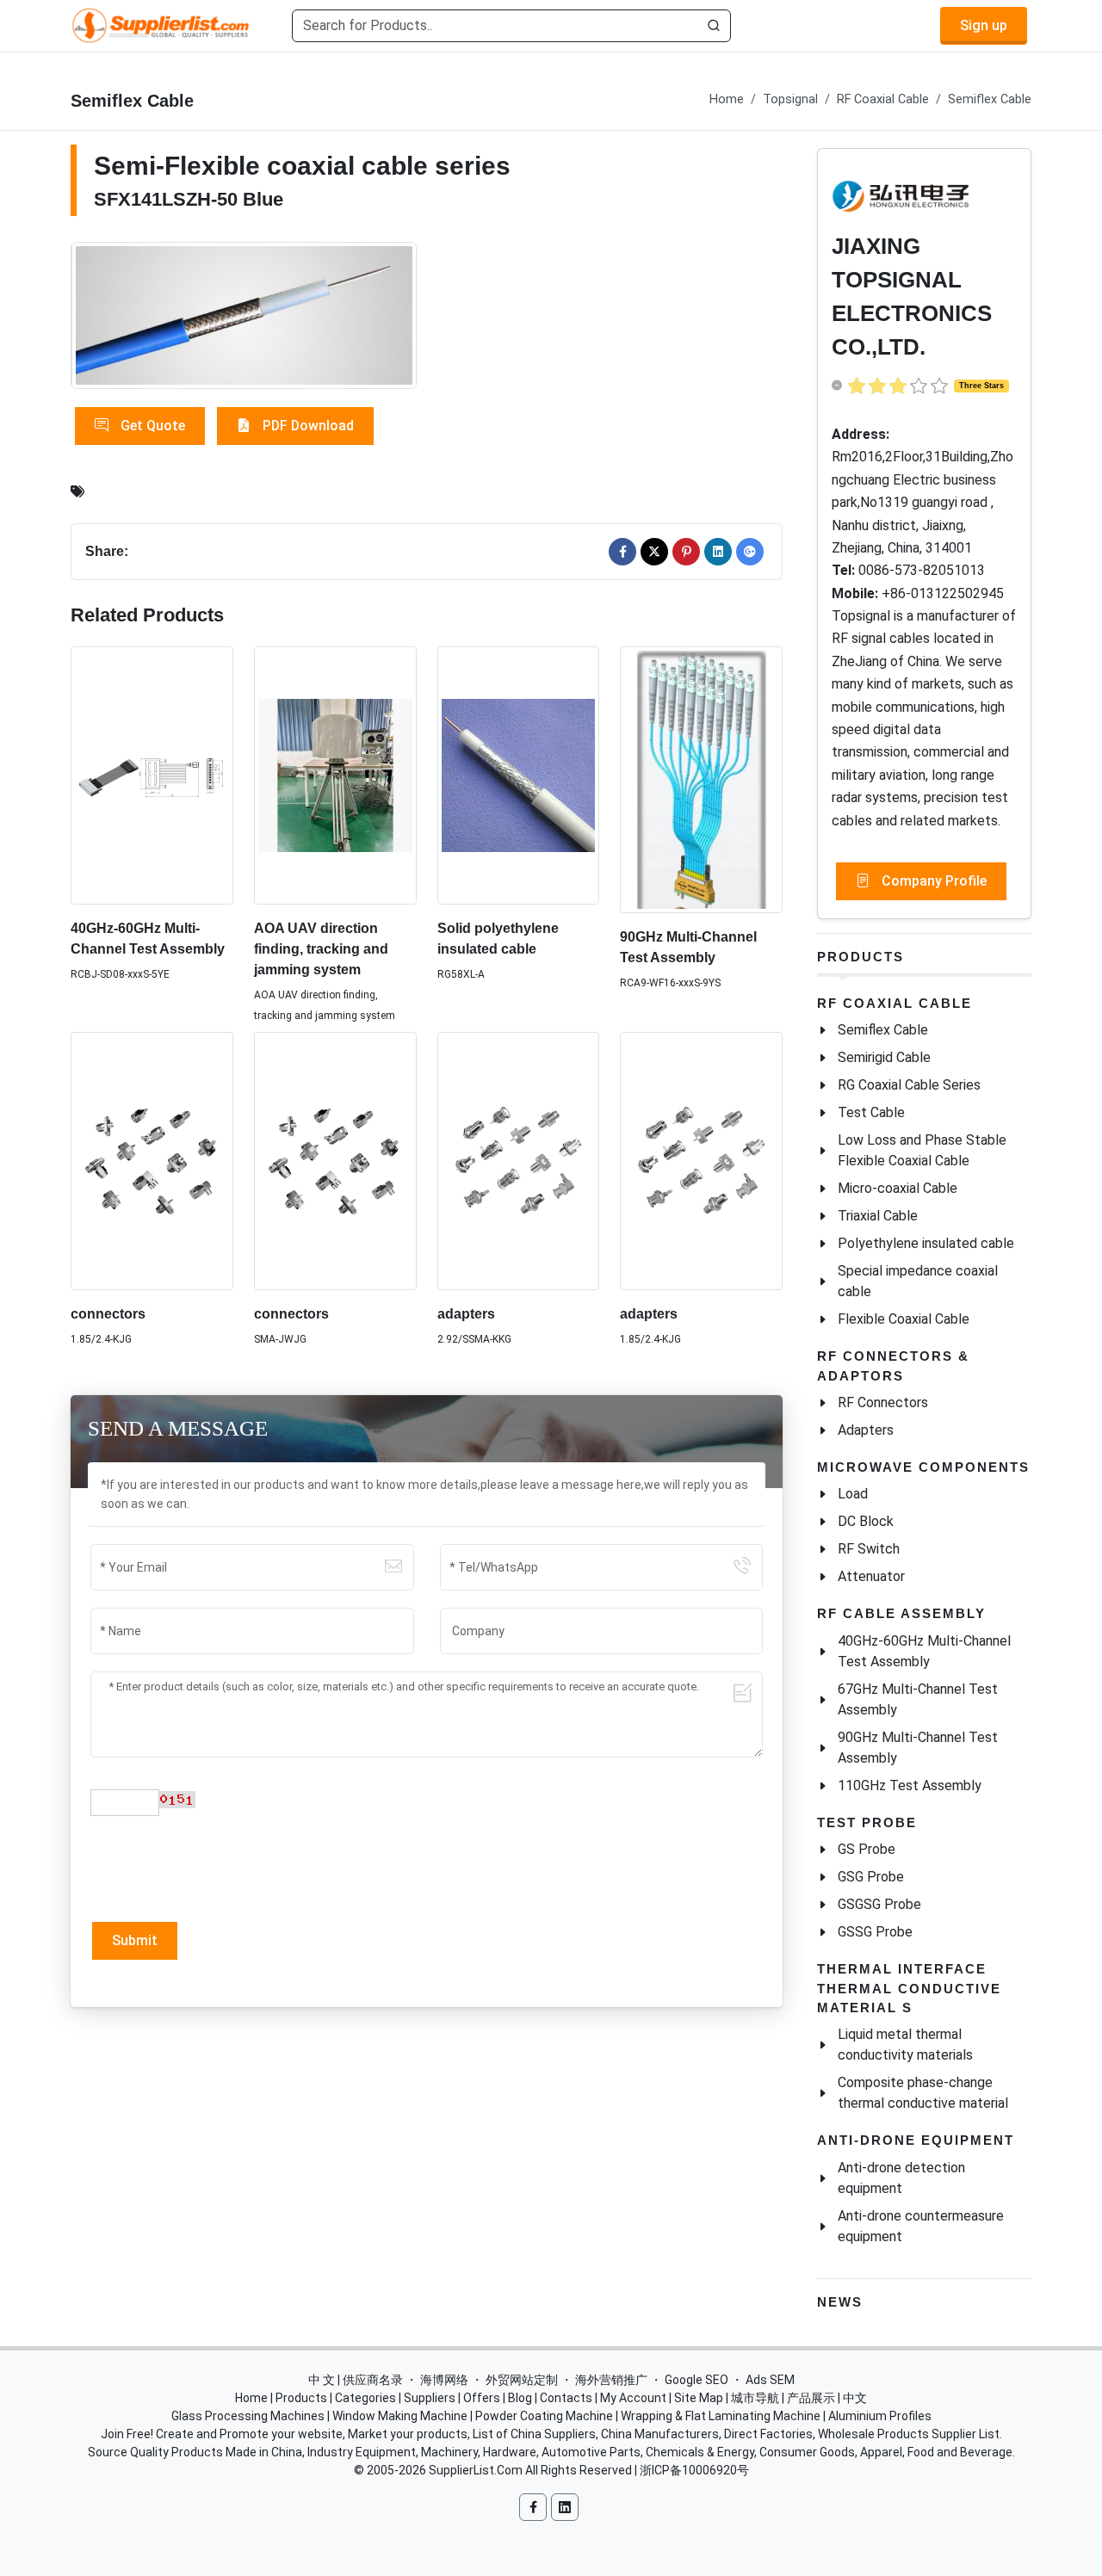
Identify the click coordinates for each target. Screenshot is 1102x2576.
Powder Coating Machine (544, 2416)
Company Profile (932, 881)
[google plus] (750, 552)
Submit (135, 1940)
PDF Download (306, 426)
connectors (108, 1314)
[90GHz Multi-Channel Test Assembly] (701, 780)
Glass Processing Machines (248, 2416)
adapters (466, 1314)
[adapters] (519, 1161)
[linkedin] (718, 552)
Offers (482, 2398)
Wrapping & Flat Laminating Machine (721, 2416)
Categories (365, 2398)
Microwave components (923, 1467)
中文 (855, 2398)
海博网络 (444, 2380)
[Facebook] (622, 552)
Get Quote (151, 426)
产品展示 (811, 2398)
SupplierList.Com (476, 2470)
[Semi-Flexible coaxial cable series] (245, 316)
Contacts (566, 2398)
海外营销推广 (611, 2380)
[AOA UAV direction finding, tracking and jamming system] (335, 776)
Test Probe (867, 1822)
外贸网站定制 (522, 2380)
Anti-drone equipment (916, 2140)
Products (861, 957)
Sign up (984, 25)
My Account (633, 2398)
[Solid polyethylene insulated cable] (519, 776)
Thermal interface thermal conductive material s (909, 1988)
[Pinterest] (686, 552)
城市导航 (755, 2398)
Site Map (699, 2398)
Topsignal (790, 99)
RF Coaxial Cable (883, 99)
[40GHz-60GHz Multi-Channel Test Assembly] (152, 775)
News (840, 2302)
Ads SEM (770, 2380)
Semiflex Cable (990, 99)
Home (727, 99)
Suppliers (430, 2398)
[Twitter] (654, 552)
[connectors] (152, 1161)
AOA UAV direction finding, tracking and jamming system (321, 949)
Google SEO (696, 2380)
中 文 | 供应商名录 (356, 2380)
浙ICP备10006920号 (694, 2470)
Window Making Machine (400, 2416)
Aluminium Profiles (880, 2416)
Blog (520, 2398)
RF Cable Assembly (901, 1613)
